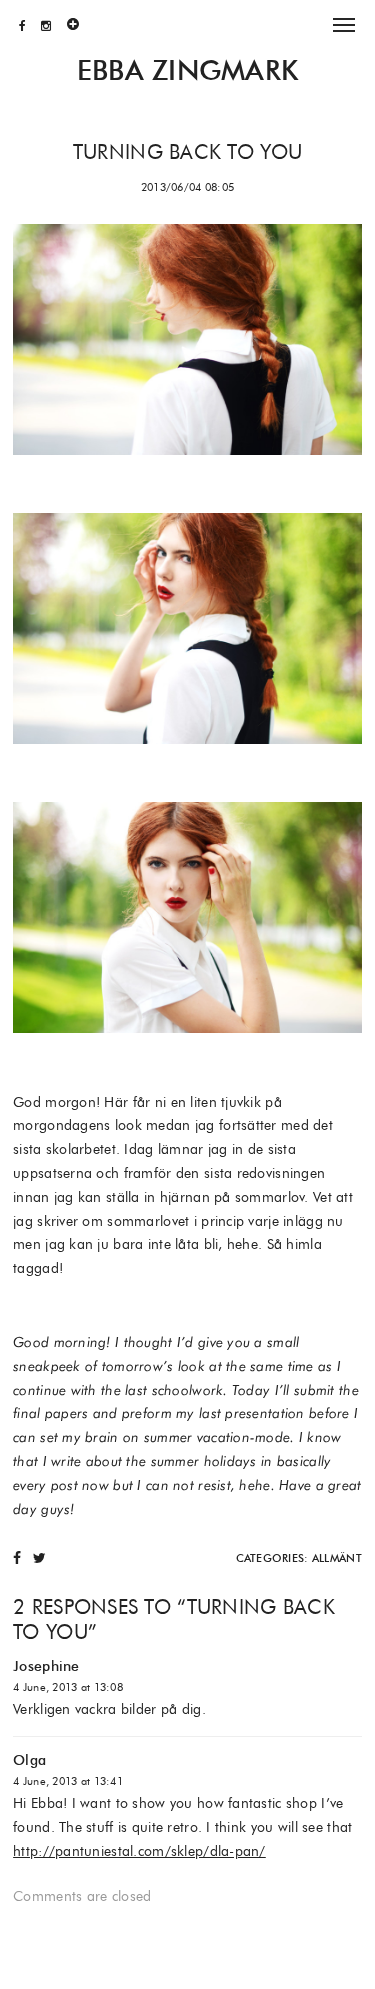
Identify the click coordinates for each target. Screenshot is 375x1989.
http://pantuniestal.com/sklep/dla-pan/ (139, 1851)
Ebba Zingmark (188, 70)
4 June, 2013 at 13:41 (68, 1781)
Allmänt (337, 1558)
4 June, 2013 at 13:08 (68, 1687)
